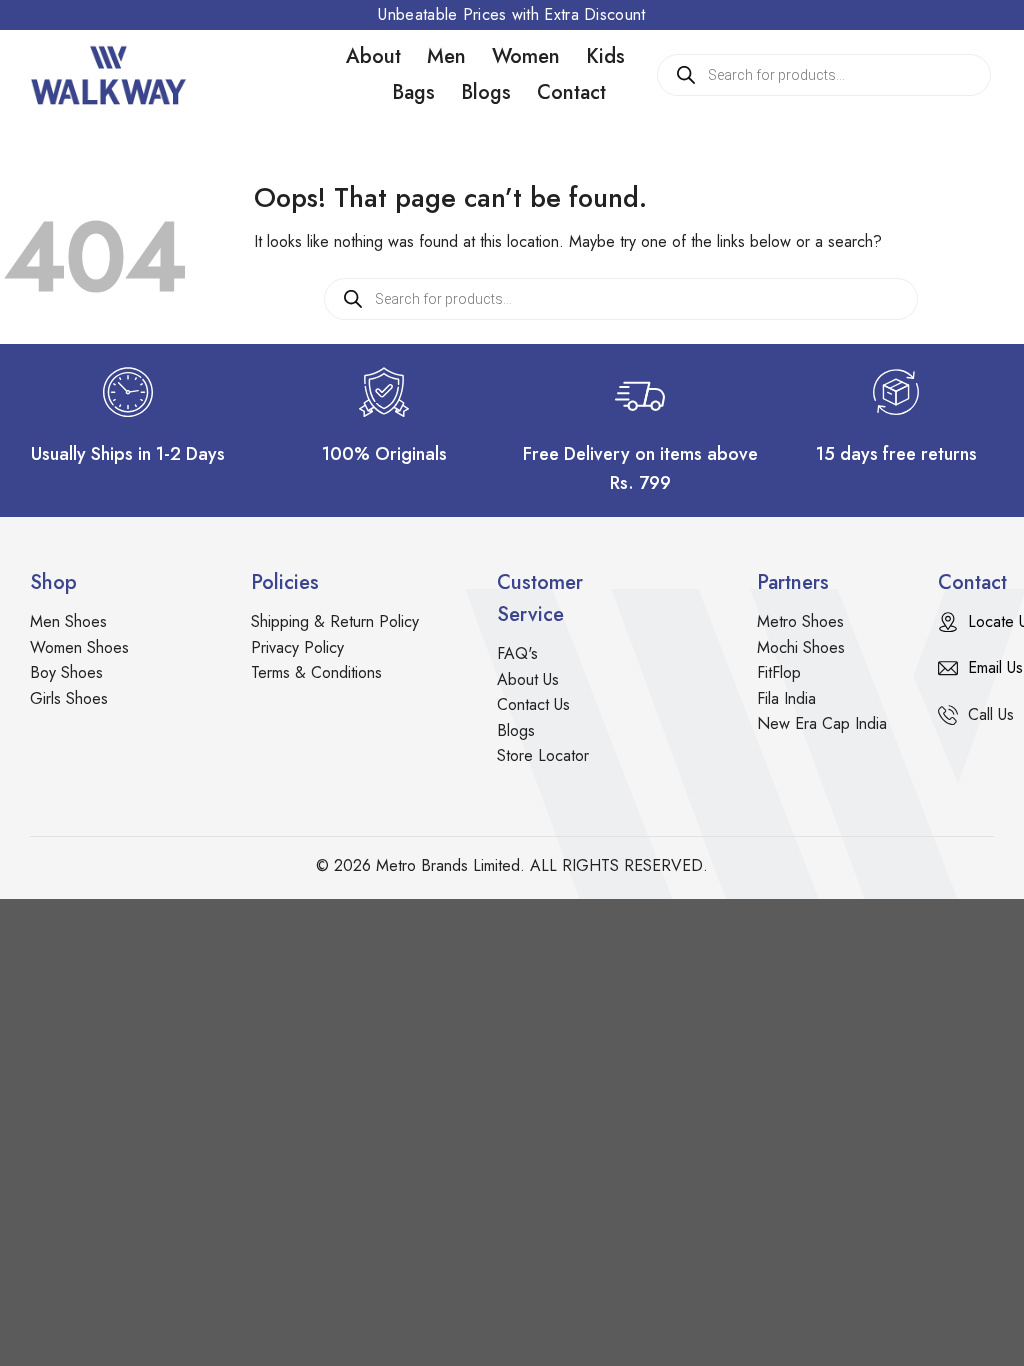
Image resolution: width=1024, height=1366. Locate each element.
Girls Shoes (69, 698)
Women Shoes (79, 647)
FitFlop (779, 672)
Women (526, 56)
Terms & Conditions (316, 672)
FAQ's (517, 653)
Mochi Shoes (801, 647)
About (373, 56)
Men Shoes (68, 621)
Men (446, 56)
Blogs (486, 92)
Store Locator (543, 755)
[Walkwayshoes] (130, 75)
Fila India (786, 698)
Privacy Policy (297, 647)
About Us (528, 679)
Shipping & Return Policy (335, 621)
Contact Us (533, 704)
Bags (413, 92)
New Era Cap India (822, 723)
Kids (605, 56)
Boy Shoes (66, 672)
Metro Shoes (800, 621)
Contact (571, 92)
